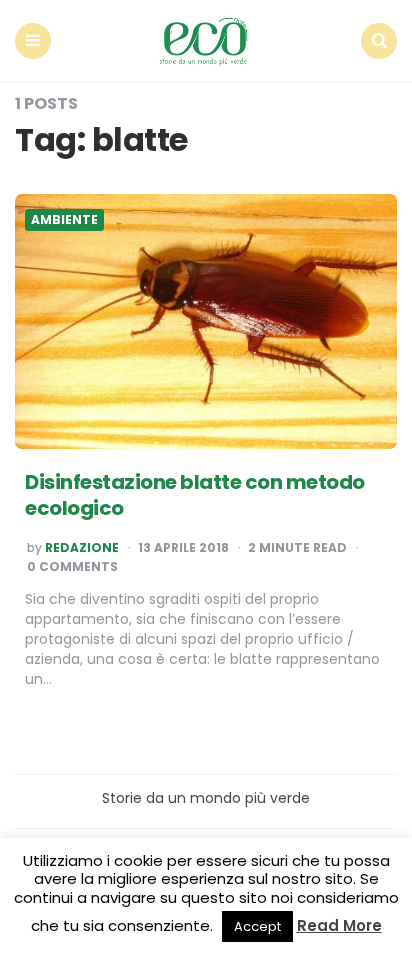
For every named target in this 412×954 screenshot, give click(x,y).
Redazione (82, 548)
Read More (339, 925)
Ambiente (64, 220)
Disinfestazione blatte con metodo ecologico (195, 495)
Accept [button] (257, 926)
